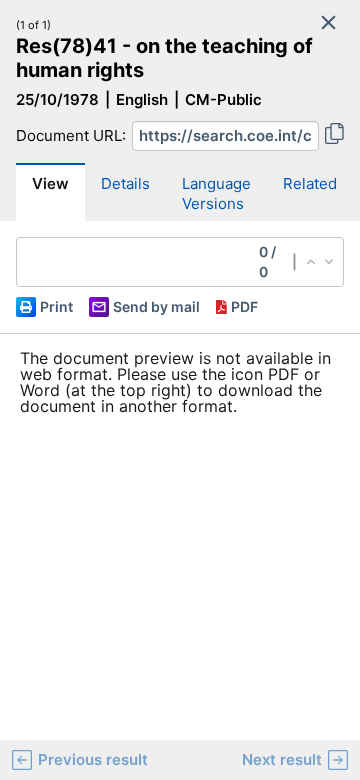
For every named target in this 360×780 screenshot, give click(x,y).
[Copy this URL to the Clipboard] (334, 136)
